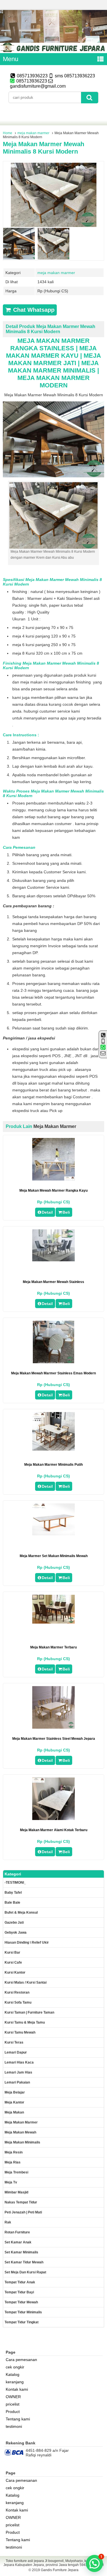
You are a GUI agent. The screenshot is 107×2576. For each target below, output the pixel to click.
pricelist (13, 2404)
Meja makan (14, 2112)
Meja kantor (14, 2102)
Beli (66, 1212)
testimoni (14, 2426)
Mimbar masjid (16, 2192)
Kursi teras (14, 2042)
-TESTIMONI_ (15, 1883)
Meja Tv (11, 2182)
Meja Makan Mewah (20, 2132)
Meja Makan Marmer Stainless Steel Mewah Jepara (54, 1739)
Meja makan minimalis (22, 2142)
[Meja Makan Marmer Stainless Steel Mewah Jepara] (53, 1727)
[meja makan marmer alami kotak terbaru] (53, 1819)
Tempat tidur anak (20, 2282)
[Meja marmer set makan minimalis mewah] (53, 1534)
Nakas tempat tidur (21, 2202)
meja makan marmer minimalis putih (53, 1465)
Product (13, 2412)
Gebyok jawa (16, 1932)
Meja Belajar (15, 2092)
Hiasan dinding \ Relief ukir (27, 1942)
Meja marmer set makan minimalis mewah (54, 1556)
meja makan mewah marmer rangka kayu (53, 1191)
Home (8, 133)
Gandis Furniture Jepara (60, 2570)
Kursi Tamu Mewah (20, 2032)
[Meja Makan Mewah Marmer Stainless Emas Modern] (53, 1362)
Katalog (13, 2374)
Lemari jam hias (18, 2072)
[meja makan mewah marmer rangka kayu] (53, 1179)
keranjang (15, 2382)
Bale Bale (12, 1903)
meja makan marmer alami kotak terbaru (54, 1830)
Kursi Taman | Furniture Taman (29, 2012)
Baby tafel (13, 1893)
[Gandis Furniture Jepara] (53, 51)
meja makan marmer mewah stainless (53, 1282)
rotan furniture (17, 2232)
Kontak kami (17, 2389)
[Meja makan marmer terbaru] (53, 1622)
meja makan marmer (33, 133)
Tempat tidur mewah (21, 2302)
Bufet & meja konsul (21, 1913)
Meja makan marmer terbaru (53, 1647)
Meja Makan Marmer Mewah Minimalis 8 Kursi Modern (44, 148)
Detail (47, 1212)
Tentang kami (18, 2419)
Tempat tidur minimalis (23, 2312)
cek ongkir (15, 2367)
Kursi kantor (15, 1972)
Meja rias (13, 2162)
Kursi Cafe (13, 1962)
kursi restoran (17, 1992)
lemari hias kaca (19, 2062)
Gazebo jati (14, 1923)
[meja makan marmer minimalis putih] (53, 1449)
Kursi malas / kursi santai (26, 1982)
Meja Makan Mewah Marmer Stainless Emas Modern (53, 1373)
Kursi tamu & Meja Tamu (25, 2022)
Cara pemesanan (21, 2360)
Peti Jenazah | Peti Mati (23, 2212)
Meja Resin (14, 2152)
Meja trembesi (16, 2172)
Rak (8, 2222)
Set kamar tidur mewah (24, 2262)
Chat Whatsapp (33, 310)
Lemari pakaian (17, 2082)
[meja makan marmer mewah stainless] (53, 1260)
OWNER (13, 2397)
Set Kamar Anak (18, 2242)
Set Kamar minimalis (21, 2252)
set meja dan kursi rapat (25, 2272)
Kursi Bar (12, 1952)
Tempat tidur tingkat (22, 2322)
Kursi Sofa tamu (18, 2002)
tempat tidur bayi (19, 2292)
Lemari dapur (16, 2052)
